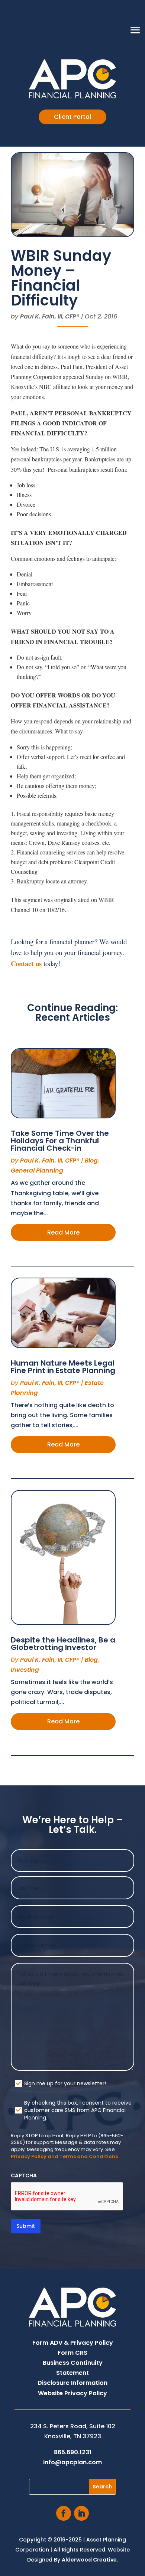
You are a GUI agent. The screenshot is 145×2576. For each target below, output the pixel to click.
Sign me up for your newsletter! (65, 2083)
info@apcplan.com (72, 2462)
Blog (91, 1160)
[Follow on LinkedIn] (81, 2513)
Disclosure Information (72, 2383)
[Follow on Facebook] (64, 2513)
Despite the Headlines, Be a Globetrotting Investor (63, 1644)
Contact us (26, 963)
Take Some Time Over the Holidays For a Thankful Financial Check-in (60, 1141)
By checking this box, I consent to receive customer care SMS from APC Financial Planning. (78, 2110)
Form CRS (72, 2353)
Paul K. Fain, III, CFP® (50, 316)
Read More (63, 1233)
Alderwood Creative (89, 2560)
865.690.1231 (73, 2452)
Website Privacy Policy (72, 2393)
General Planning (37, 1171)
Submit (26, 2226)
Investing (25, 1670)
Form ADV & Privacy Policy (73, 2343)
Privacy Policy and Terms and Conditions (64, 2156)
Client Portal (72, 117)
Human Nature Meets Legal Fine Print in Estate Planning (63, 1367)
